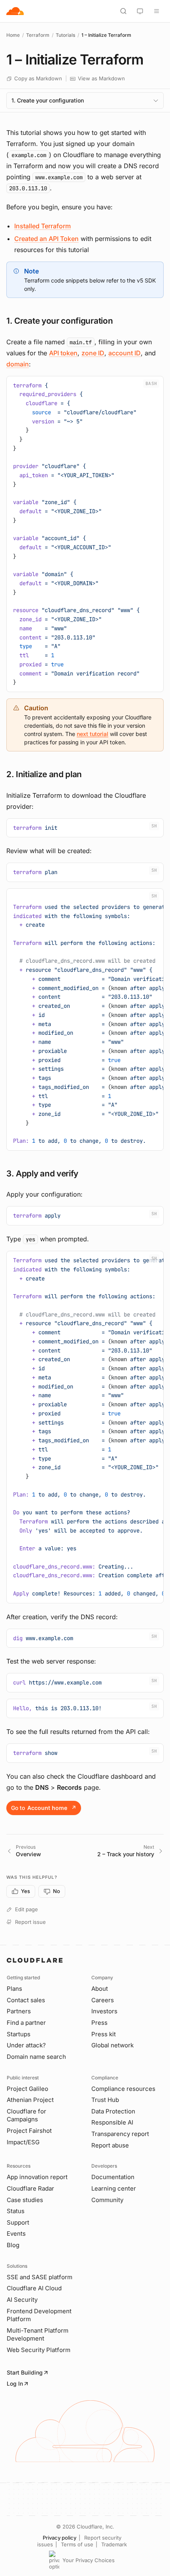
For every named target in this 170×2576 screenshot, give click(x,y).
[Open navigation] (157, 11)
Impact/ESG (23, 2142)
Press (99, 2023)
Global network (112, 2045)
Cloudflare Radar (30, 2188)
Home (13, 35)
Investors (104, 2011)
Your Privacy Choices (89, 2560)
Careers (103, 2000)
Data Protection (113, 2111)
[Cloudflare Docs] (15, 11)
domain (18, 364)
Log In (15, 2383)
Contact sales (26, 2000)
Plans (14, 1989)
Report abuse (110, 2145)
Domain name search (36, 2057)
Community (107, 2200)
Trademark (114, 2544)
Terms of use (77, 2544)
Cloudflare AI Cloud (34, 2288)
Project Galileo (27, 2089)
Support (18, 2222)
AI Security (22, 2300)
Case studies (25, 2200)
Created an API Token (46, 239)
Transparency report (120, 2134)
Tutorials (65, 35)
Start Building (25, 2372)
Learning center (114, 2188)
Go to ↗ (44, 1808)
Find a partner (26, 2023)
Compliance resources (123, 2089)
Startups (19, 2034)
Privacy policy (59, 2538)
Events (16, 2234)
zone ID (93, 353)
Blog (13, 2245)
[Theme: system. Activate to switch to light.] (140, 11)
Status (16, 2211)
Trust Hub (105, 2100)
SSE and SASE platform (40, 2277)
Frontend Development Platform (39, 2315)
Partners (19, 2011)
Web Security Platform (39, 2350)
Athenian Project (30, 2100)
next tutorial (93, 734)
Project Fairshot (29, 2131)
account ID (125, 353)
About (100, 1989)
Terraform (38, 35)
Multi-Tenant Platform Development (38, 2335)
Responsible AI (112, 2122)
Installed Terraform (42, 226)
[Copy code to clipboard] (155, 385)
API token (63, 353)
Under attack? (26, 2045)
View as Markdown (101, 78)
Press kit (104, 2034)
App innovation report (37, 2177)
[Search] (123, 11)
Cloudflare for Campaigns (26, 2115)
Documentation (113, 2177)
